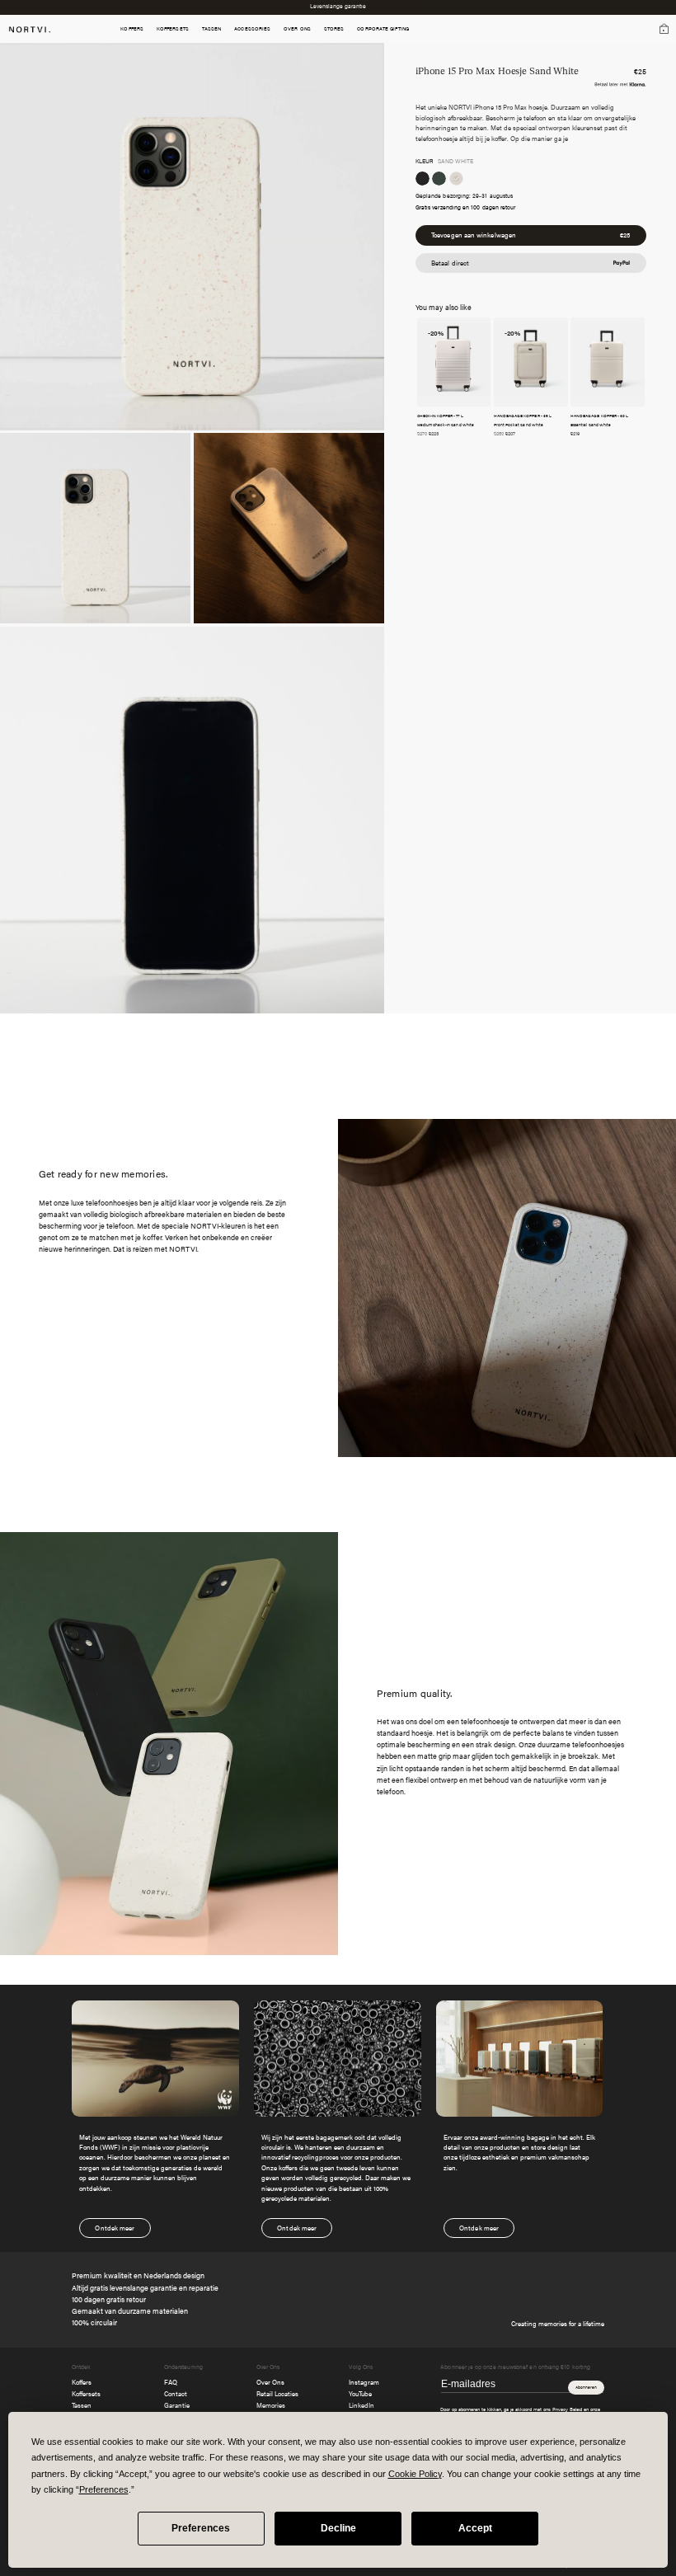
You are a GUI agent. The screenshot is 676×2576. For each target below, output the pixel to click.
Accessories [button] (252, 29)
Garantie (177, 2405)
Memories (271, 2405)
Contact (176, 2393)
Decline (338, 2528)
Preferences (201, 2528)
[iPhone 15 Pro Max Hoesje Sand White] (456, 179)
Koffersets (86, 2393)
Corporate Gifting (383, 29)
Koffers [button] (132, 29)
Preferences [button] (104, 2489)
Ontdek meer (115, 2228)
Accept (475, 2528)
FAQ (171, 2382)
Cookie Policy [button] (415, 2474)
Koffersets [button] (173, 29)
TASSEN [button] (212, 29)
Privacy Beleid (567, 2409)
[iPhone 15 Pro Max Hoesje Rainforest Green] (439, 179)
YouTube (360, 2393)
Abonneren (586, 2387)
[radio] (422, 179)
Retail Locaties (277, 2393)
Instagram (364, 2382)
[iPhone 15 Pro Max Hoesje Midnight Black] (422, 179)
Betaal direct (450, 263)
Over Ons (270, 2382)
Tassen (82, 2405)
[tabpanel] (338, 2119)
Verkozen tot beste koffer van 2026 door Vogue (338, 7)
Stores (334, 29)
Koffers (82, 2382)
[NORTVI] (30, 28)
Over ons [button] (297, 29)
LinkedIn (361, 2405)
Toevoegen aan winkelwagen (530, 235)
